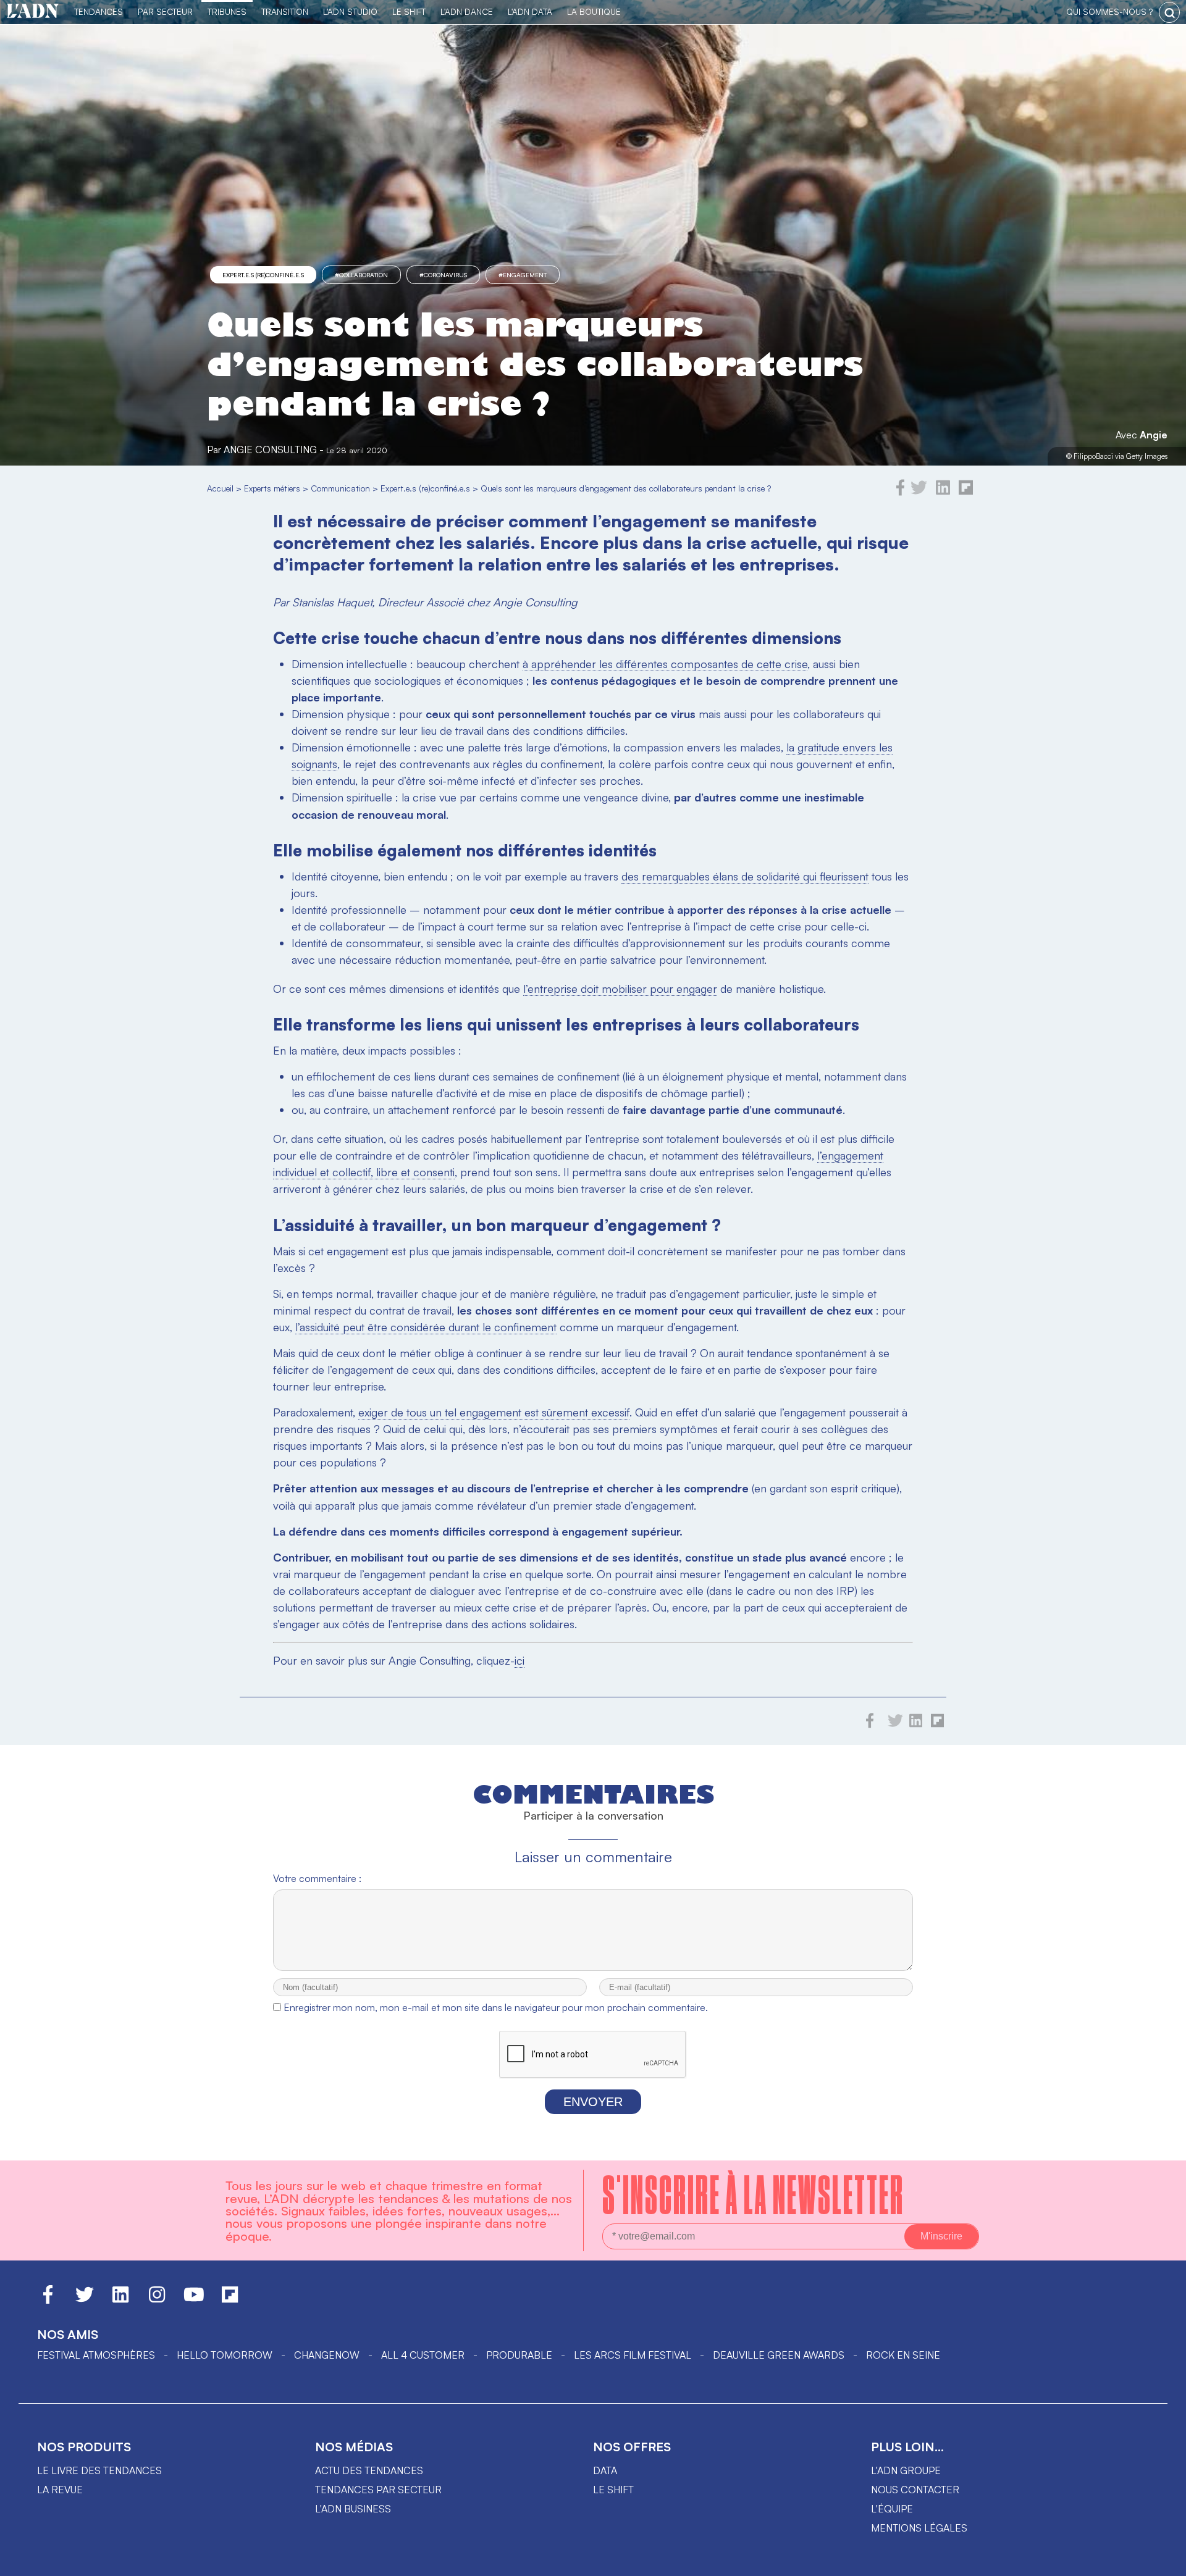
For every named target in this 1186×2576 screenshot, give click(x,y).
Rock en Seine (903, 2355)
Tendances (99, 11)
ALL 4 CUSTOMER (423, 2355)
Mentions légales (919, 2528)
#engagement (523, 275)
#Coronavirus (443, 275)
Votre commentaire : (317, 1878)
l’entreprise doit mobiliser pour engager (620, 989)
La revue (60, 2490)
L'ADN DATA (530, 11)
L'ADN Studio (350, 11)
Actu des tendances (369, 2470)
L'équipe (892, 2509)
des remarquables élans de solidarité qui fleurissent (745, 876)
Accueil (220, 488)
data (605, 2470)
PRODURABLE (519, 2355)
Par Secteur (165, 11)
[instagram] (157, 2300)
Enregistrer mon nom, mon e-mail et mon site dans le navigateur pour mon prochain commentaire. (496, 2007)
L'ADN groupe (906, 2470)
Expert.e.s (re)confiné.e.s (263, 275)
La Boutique (594, 11)
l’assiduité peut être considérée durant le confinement (426, 1327)
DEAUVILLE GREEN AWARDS (779, 2355)
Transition (285, 11)
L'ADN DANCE (467, 11)
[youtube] (194, 2300)
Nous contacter (915, 2490)
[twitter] (919, 492)
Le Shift (409, 11)
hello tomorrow (225, 2355)
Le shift (613, 2490)
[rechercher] (1169, 12)
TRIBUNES (227, 11)
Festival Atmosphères (96, 2355)
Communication (340, 488)
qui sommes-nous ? (1109, 11)
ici (519, 1660)
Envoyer (593, 2102)
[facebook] (901, 492)
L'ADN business (353, 2509)
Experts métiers (272, 488)
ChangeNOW (327, 2355)
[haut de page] (1164, 2561)
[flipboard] (966, 492)
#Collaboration (361, 275)
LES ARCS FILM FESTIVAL (633, 2355)
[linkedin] (943, 492)
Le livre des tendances (99, 2470)
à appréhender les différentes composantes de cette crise (665, 664)
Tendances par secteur (378, 2490)
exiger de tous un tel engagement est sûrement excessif (494, 1412)
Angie (1154, 435)
